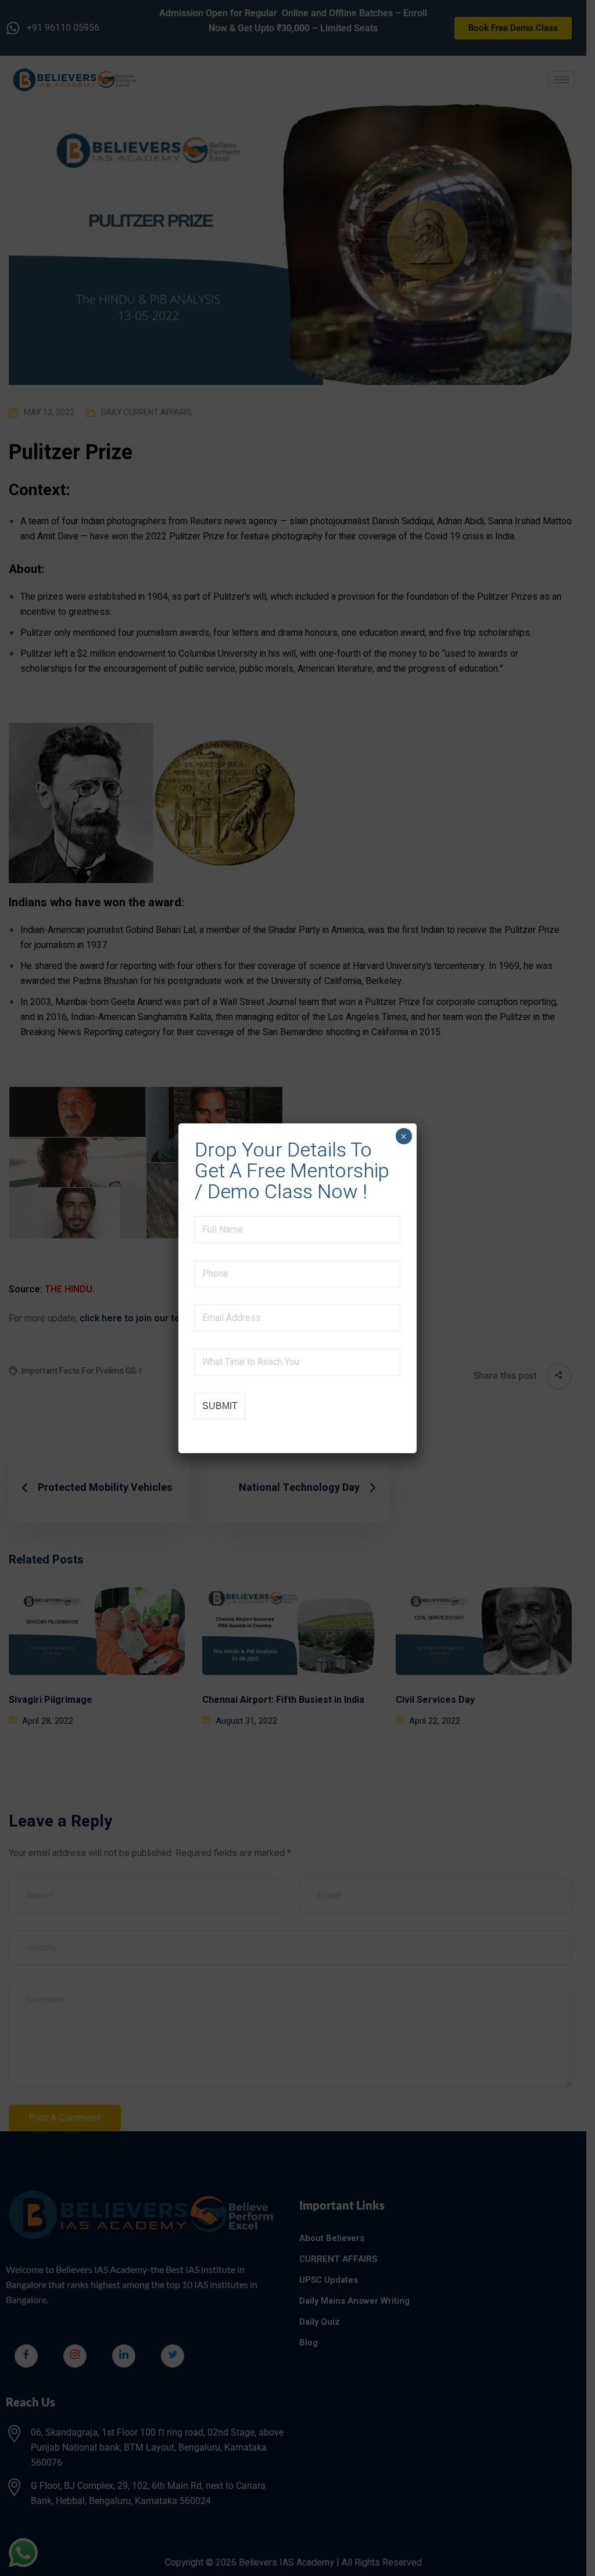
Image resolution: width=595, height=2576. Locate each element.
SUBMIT (220, 1406)
